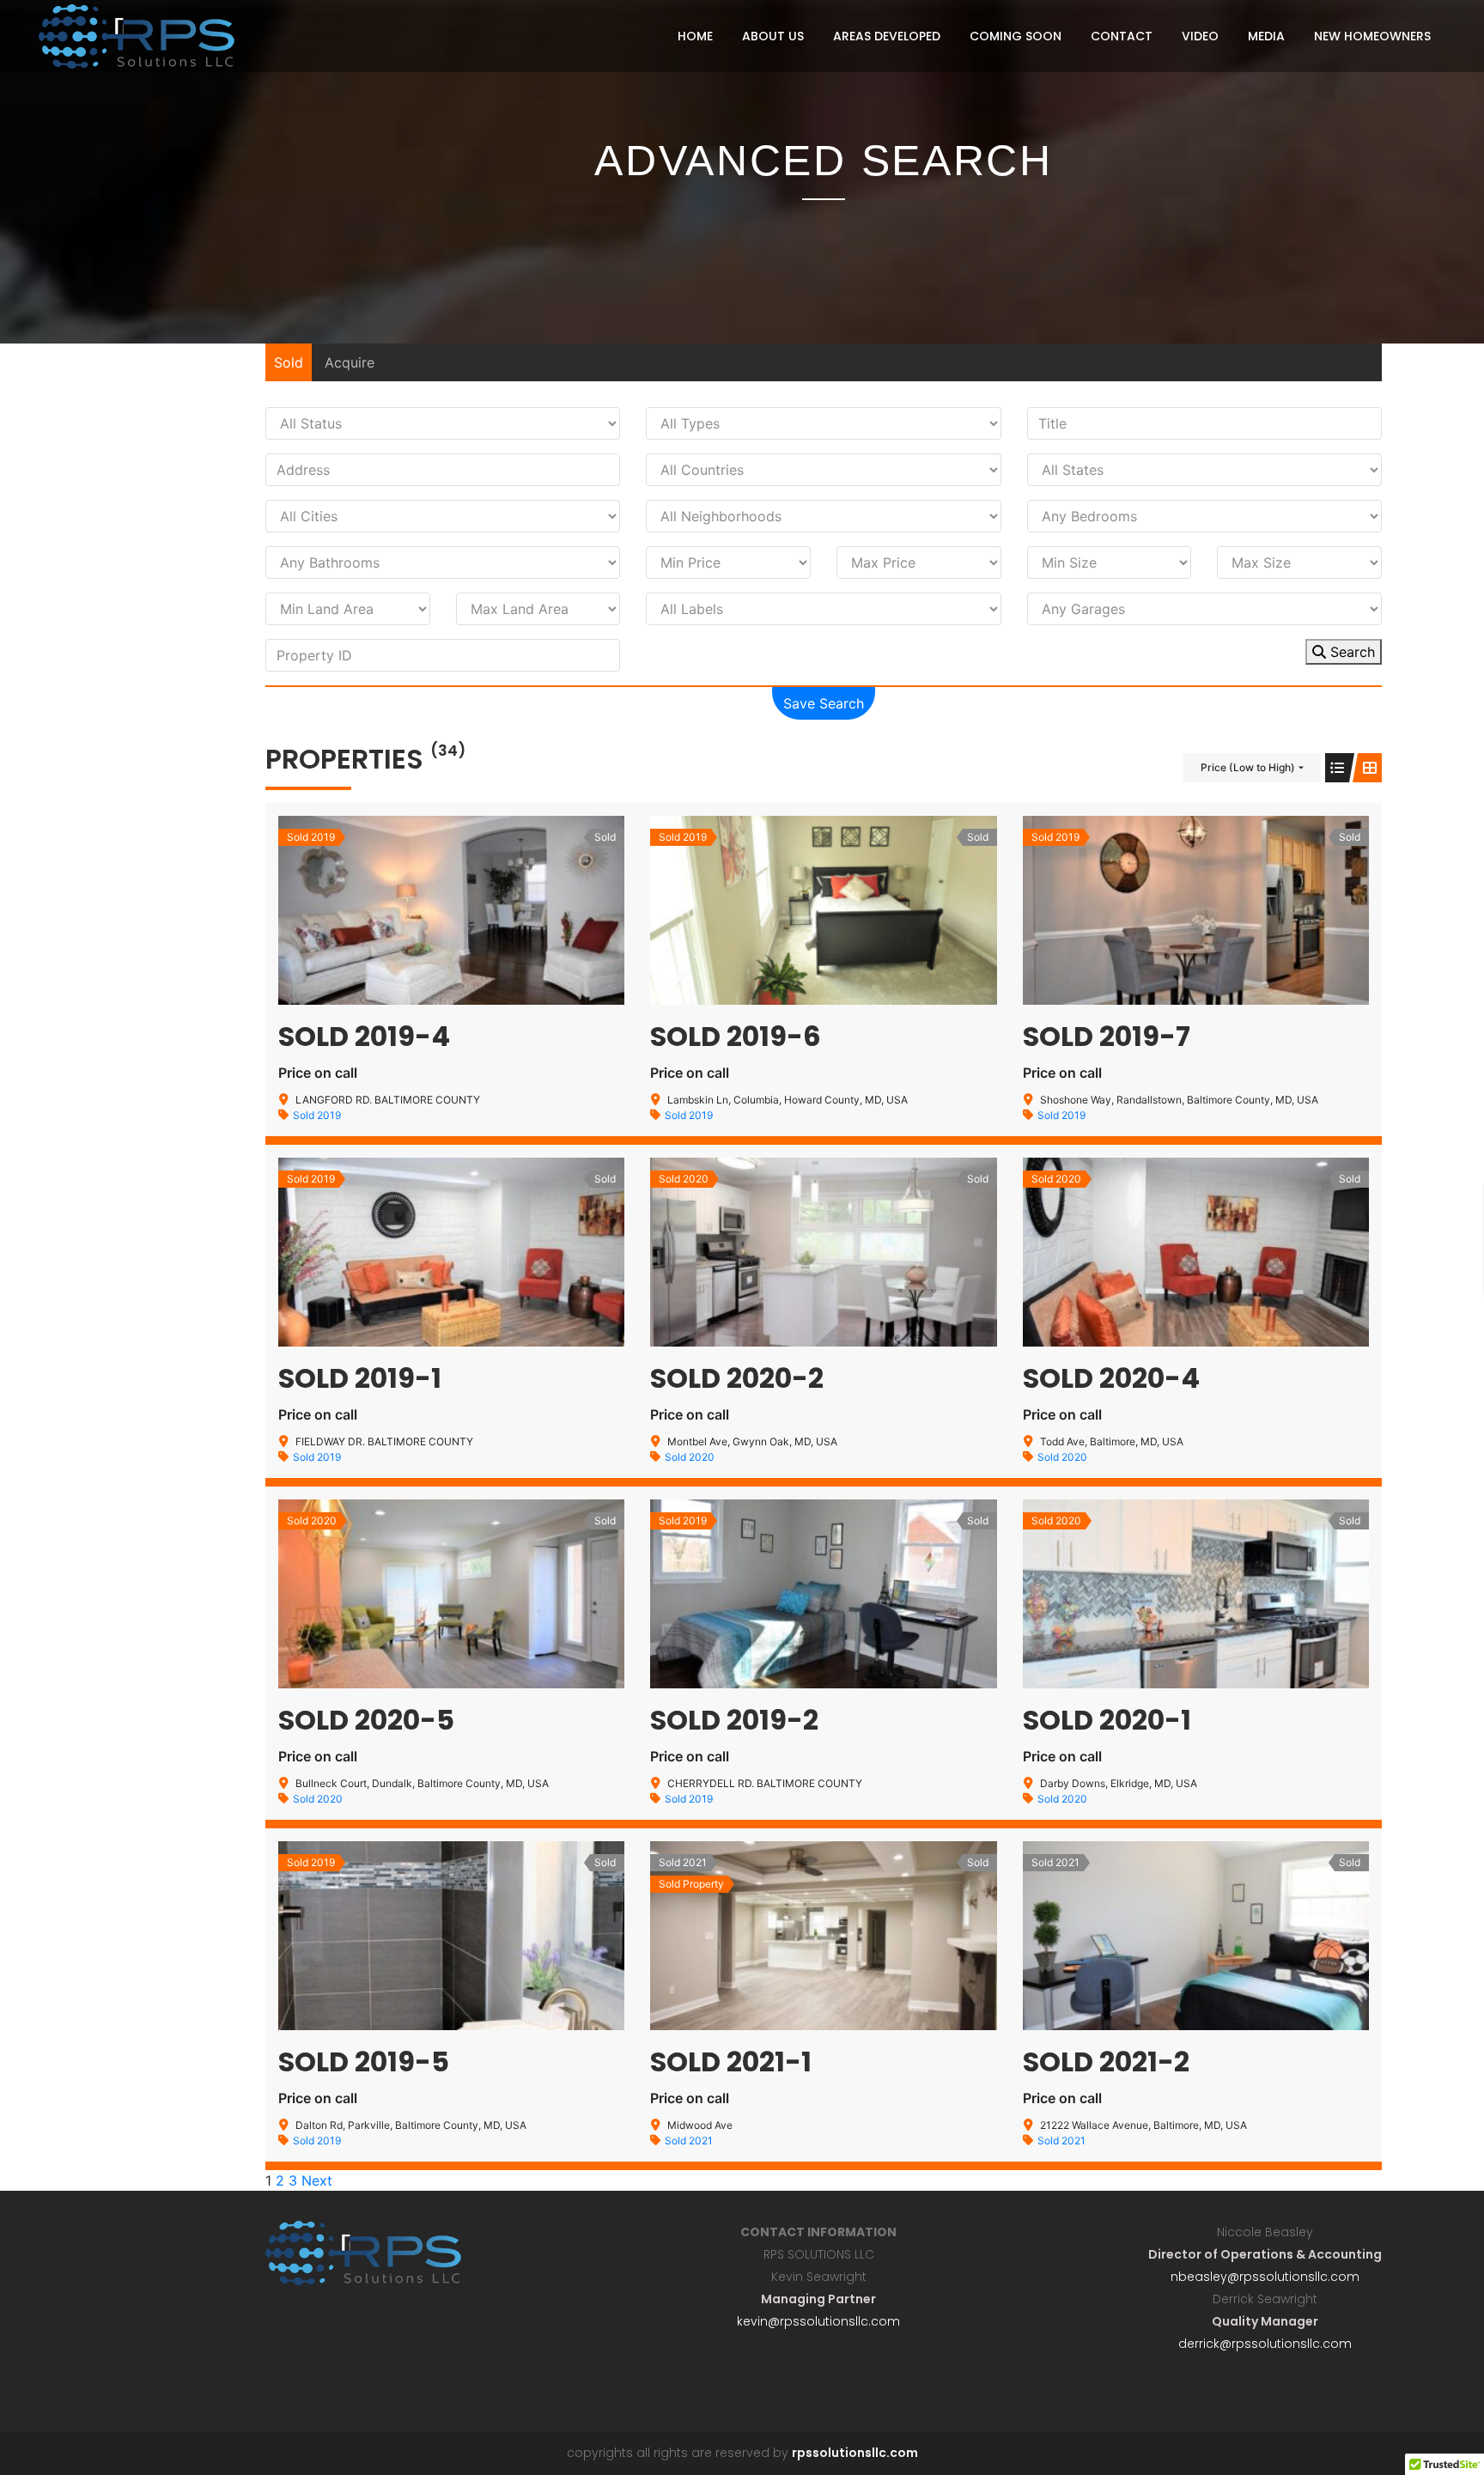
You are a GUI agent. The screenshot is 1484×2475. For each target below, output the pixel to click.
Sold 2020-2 (737, 1378)
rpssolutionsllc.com (855, 2453)
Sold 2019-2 (734, 1720)
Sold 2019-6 (736, 1036)
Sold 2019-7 (1107, 1036)
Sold (289, 362)
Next (317, 2180)
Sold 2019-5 (364, 2061)
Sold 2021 (689, 2141)
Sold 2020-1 (1107, 1720)
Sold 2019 (317, 1115)
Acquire (350, 362)
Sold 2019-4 (364, 1036)
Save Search (824, 703)
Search (1350, 652)
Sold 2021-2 (1106, 2061)
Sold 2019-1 (360, 1378)
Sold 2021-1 (731, 2061)
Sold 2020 (690, 1457)
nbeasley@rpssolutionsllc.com (1265, 2277)
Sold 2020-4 (1111, 1378)
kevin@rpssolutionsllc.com (818, 2321)
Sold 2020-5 (366, 1720)
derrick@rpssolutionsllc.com (1265, 2344)
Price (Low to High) (1248, 767)
